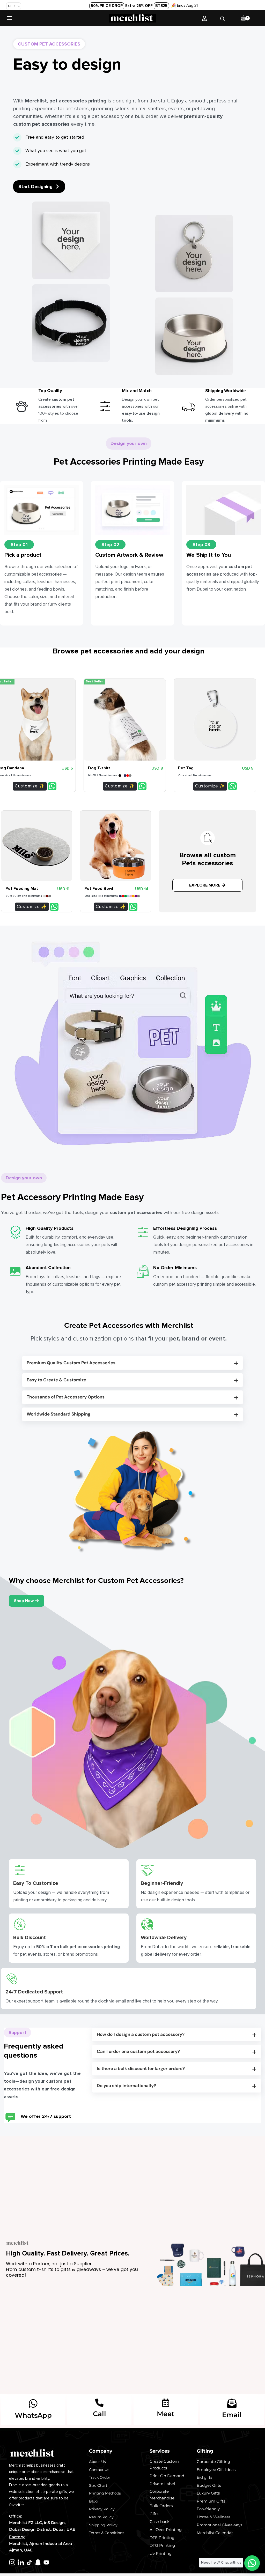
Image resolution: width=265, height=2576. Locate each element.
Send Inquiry (52, 786)
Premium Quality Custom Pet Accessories (71, 1363)
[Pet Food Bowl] (116, 846)
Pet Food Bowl (99, 889)
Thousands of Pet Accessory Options (66, 1397)
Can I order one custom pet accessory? (138, 2051)
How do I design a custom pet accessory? (141, 2034)
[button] (132, 1363)
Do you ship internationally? (126, 2086)
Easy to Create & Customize (56, 1380)
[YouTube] (46, 2562)
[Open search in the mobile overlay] (223, 18)
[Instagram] (12, 2562)
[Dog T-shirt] (125, 720)
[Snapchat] (38, 2562)
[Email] (232, 2403)
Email (232, 2415)
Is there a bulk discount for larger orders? (141, 2068)
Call (100, 2414)
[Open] (9, 18)
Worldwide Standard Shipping (58, 1414)
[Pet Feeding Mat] (37, 846)
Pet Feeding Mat (22, 889)
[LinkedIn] (21, 2562)
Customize (26, 786)
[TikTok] (29, 2562)
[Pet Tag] (215, 720)
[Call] (99, 2403)
